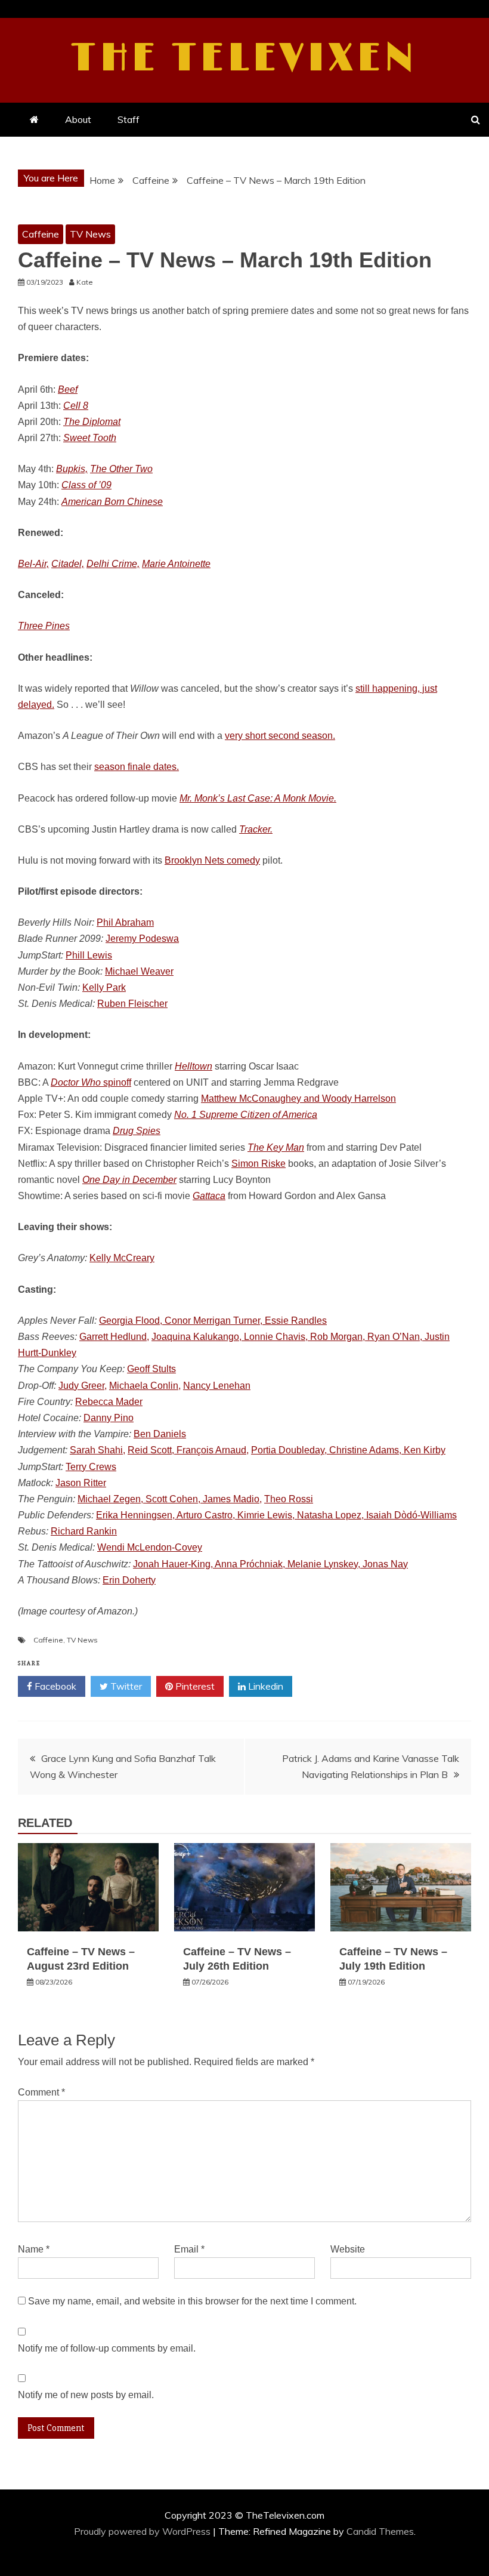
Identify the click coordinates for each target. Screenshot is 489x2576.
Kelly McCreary (122, 1258)
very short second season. (280, 736)
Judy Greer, (83, 1386)
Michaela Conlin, (145, 1386)
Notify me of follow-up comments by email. (107, 2348)
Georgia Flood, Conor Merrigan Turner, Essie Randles (213, 1321)
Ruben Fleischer (132, 1004)
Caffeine (41, 234)
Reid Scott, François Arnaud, (188, 1450)
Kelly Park (104, 987)
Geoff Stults (151, 1369)
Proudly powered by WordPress (143, 2531)
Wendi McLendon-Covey (150, 1547)
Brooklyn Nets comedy (212, 860)
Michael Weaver (139, 971)
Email (189, 2249)
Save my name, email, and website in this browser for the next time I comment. (192, 2301)
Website (348, 2249)
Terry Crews (91, 1467)
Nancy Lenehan (217, 1386)
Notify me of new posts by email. (86, 2395)
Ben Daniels (160, 1434)
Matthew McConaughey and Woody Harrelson (298, 1099)
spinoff (91, 1082)
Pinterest (194, 1686)
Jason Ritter (81, 1483)
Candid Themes (380, 2531)
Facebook (54, 1686)
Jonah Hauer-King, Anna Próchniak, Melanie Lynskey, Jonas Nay (270, 1564)
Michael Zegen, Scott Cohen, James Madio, (170, 1499)
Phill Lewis (89, 955)
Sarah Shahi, (98, 1450)
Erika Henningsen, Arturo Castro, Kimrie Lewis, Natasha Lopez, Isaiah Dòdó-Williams (276, 1515)
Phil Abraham (125, 922)
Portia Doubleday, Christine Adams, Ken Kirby (348, 1450)
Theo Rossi (289, 1499)
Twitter (125, 1686)
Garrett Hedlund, (114, 1337)
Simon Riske (259, 1164)
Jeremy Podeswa (142, 939)
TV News (90, 234)
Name (34, 2249)
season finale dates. (137, 767)
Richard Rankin (84, 1531)
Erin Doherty (129, 1580)
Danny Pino (109, 1418)
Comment (41, 2092)
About (78, 119)
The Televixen (245, 58)
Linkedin (264, 1686)
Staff (129, 119)
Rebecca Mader (109, 1402)
